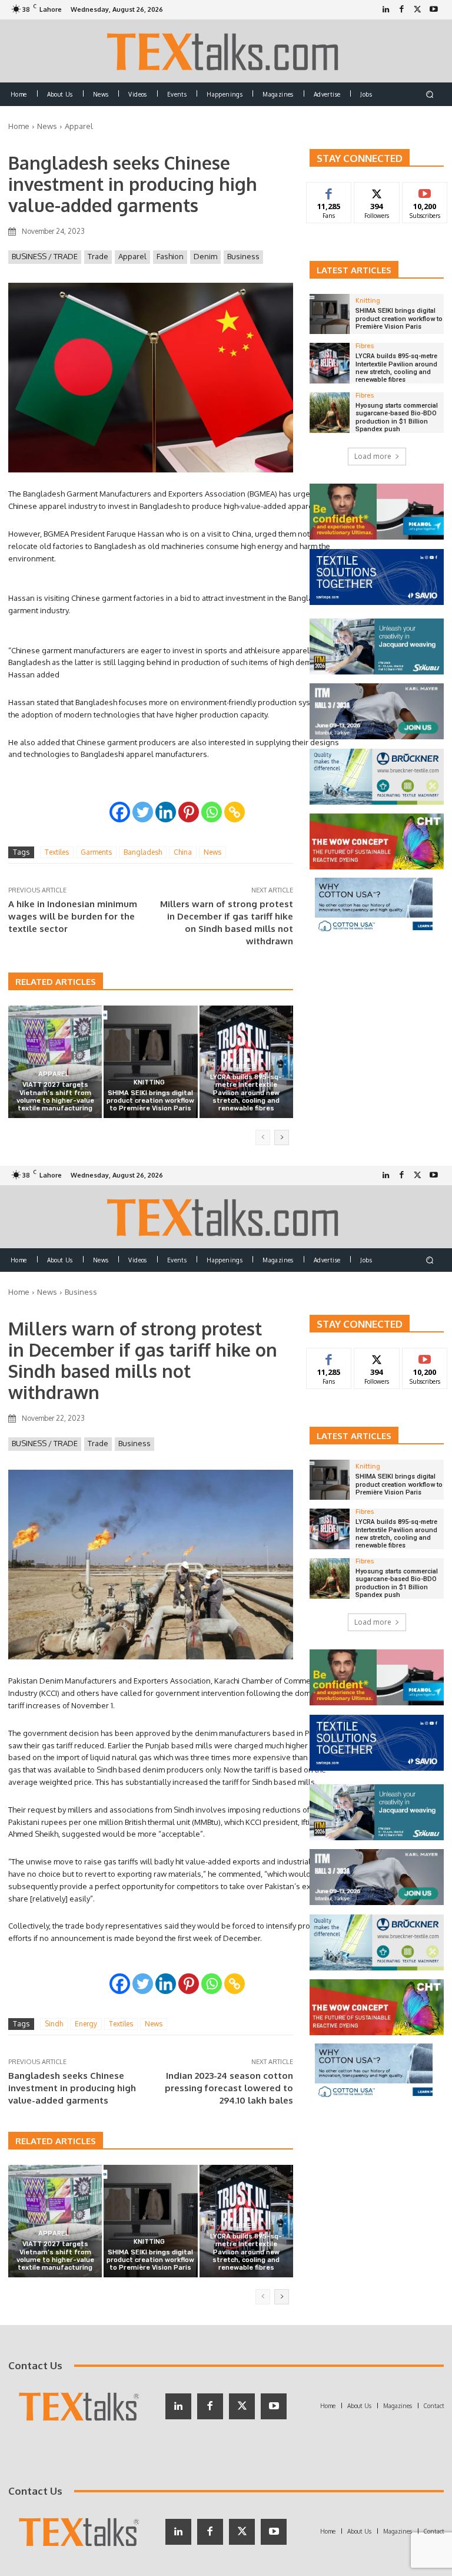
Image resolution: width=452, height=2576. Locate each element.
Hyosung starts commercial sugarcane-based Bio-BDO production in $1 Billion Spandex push (397, 417)
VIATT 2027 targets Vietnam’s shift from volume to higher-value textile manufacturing (55, 1097)
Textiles (57, 852)
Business (243, 256)
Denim (205, 256)
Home (19, 126)
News (47, 126)
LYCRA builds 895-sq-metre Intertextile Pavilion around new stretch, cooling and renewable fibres (246, 1093)
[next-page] (282, 1137)
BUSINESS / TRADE (45, 256)
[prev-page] (263, 1137)
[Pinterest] (189, 812)
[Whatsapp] (212, 812)
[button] (430, 94)
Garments (96, 852)
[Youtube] (433, 10)
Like (329, 191)
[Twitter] (418, 10)
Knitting (149, 1082)
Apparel (79, 126)
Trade (98, 256)
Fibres (245, 1067)
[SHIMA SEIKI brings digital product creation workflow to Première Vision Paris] (150, 1062)
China (183, 852)
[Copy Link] (235, 812)
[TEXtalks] (226, 51)
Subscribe (425, 191)
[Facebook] (402, 10)
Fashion (170, 256)
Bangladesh (143, 852)
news (212, 852)
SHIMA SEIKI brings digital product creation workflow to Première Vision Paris (150, 1101)
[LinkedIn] (386, 10)
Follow (377, 191)
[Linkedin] (166, 812)
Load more (373, 456)
